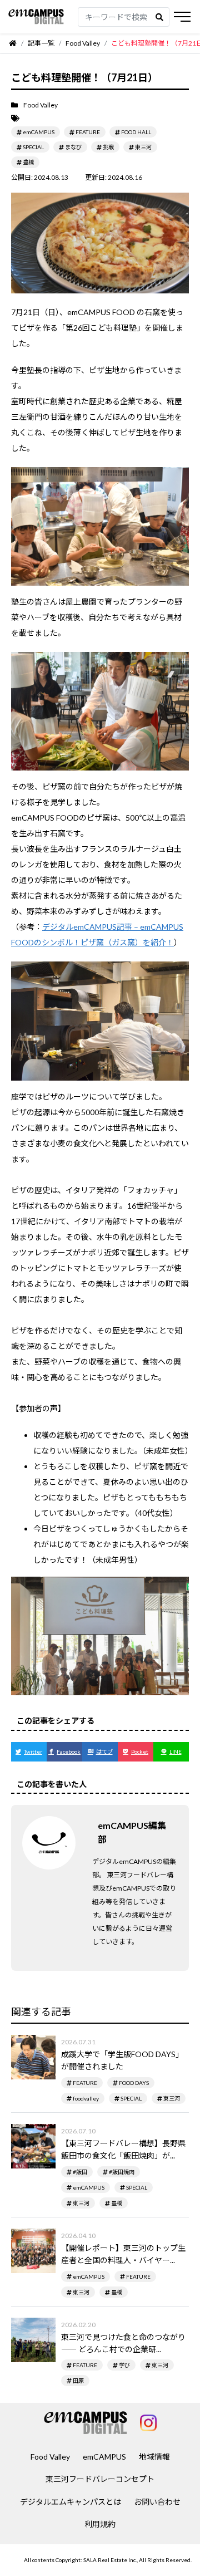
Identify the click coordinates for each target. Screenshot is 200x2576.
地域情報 (154, 2457)
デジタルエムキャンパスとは (71, 2502)
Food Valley (50, 2457)
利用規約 (100, 2524)
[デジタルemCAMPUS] (36, 17)
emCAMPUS (104, 2457)
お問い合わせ (157, 2502)
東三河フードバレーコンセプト (100, 2479)
